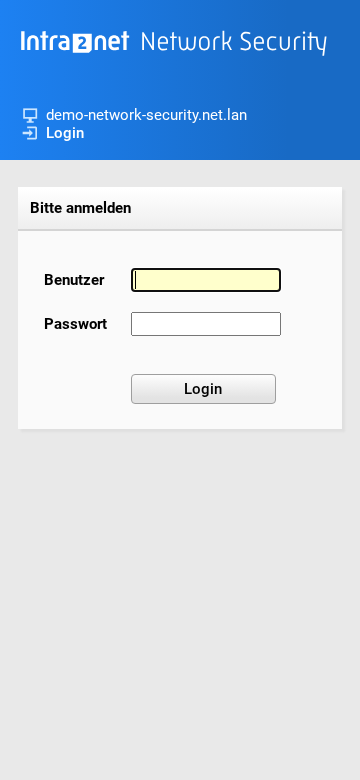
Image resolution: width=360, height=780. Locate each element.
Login (65, 133)
